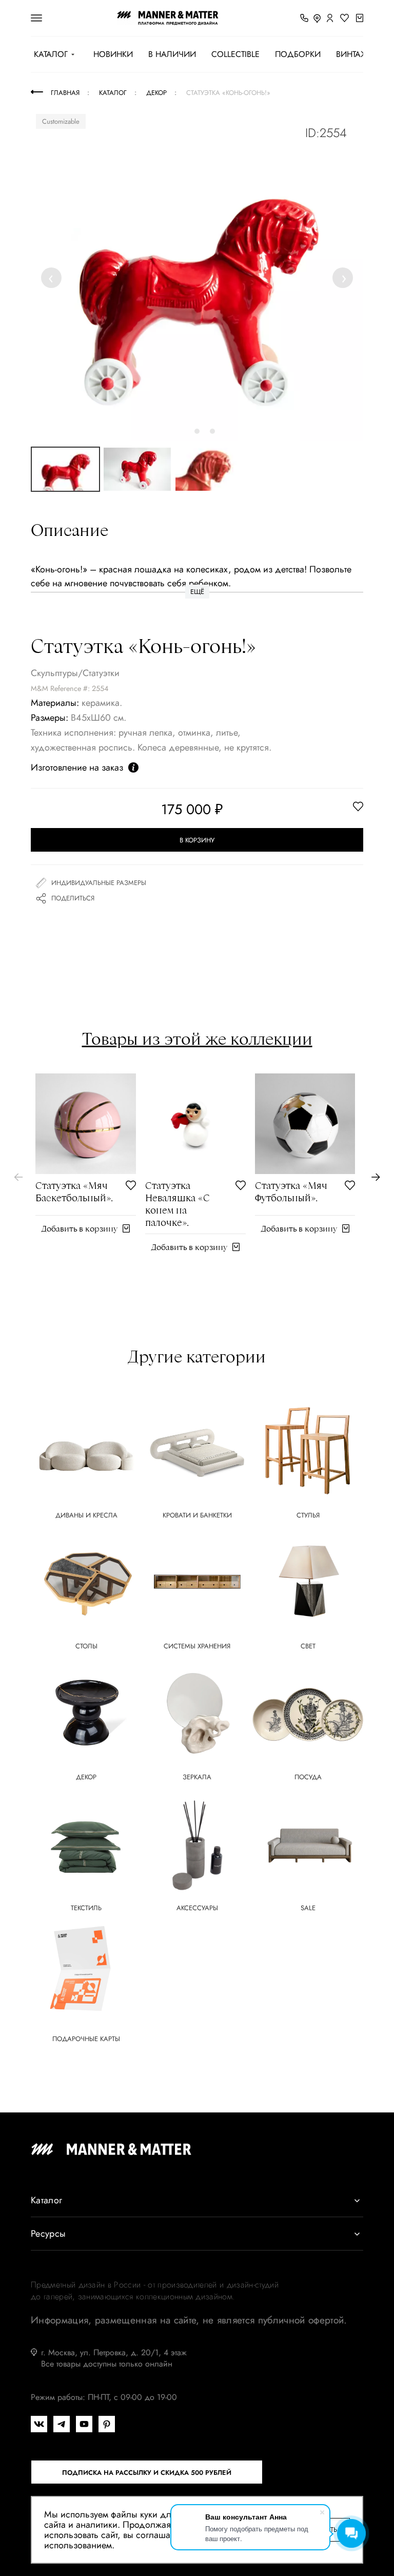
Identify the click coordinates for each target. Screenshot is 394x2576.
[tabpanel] (197, 275)
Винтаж (352, 54)
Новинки (113, 54)
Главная (65, 93)
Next (343, 277)
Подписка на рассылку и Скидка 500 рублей (147, 2473)
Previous (53, 277)
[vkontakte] (39, 2424)
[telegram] (62, 2424)
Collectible (235, 54)
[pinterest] (107, 2424)
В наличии (172, 54)
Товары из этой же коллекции (197, 1039)
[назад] (18, 1177)
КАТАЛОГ (51, 54)
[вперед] (376, 1177)
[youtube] (84, 2424)
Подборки (298, 54)
